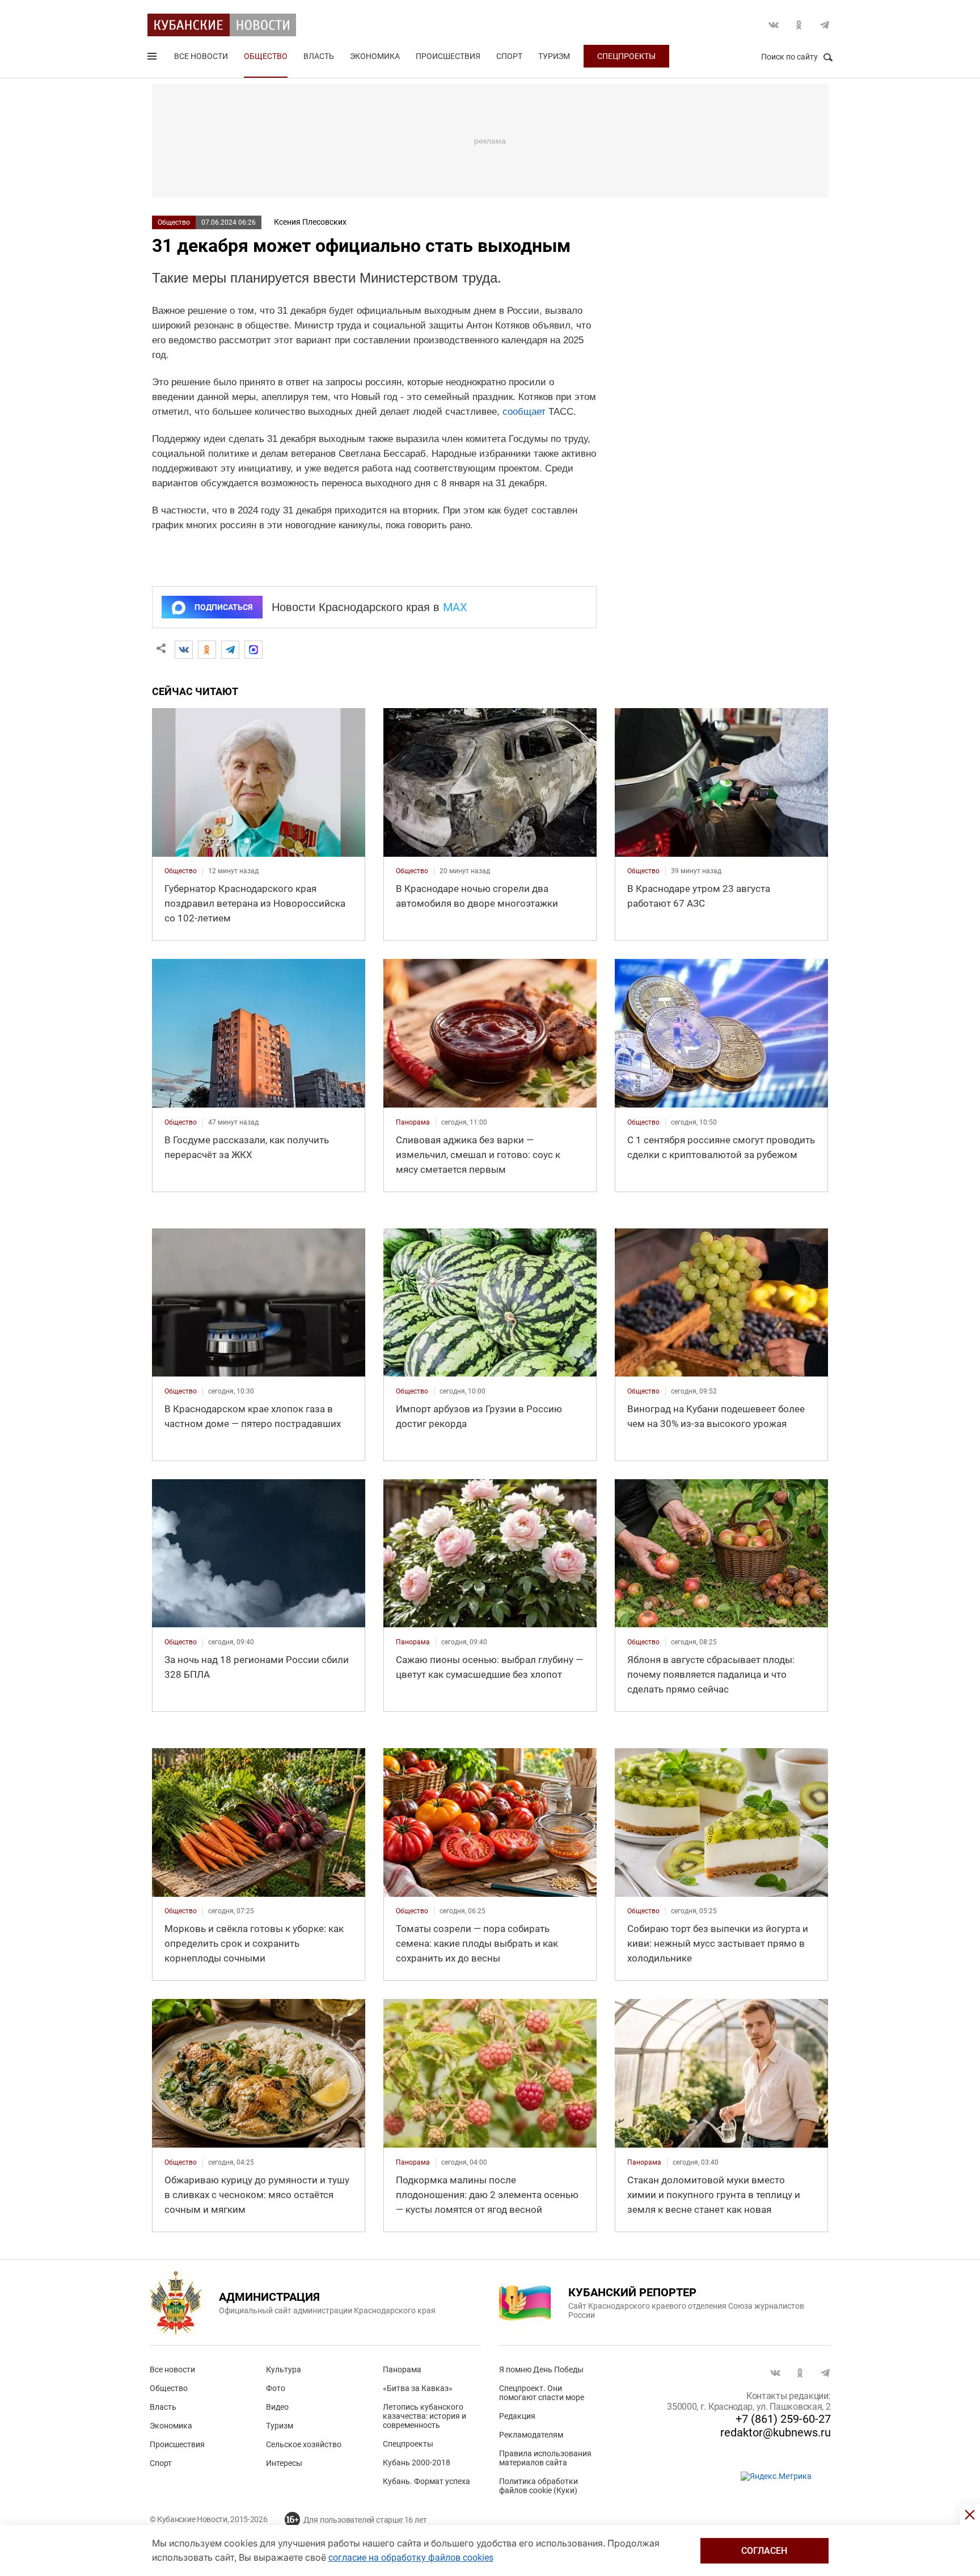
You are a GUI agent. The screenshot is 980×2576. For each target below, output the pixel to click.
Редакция (517, 2416)
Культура (284, 2369)
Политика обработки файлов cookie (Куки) (538, 2486)
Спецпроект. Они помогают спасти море (542, 2393)
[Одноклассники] (207, 650)
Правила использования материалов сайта (545, 2458)
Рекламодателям (531, 2435)
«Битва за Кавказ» (418, 2388)
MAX (455, 607)
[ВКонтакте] (184, 650)
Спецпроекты (626, 56)
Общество (266, 56)
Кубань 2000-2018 (417, 2463)
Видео (277, 2407)
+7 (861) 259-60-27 (783, 2419)
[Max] (254, 650)
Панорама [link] (413, 1122)
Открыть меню (153, 58)
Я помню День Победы (541, 2369)
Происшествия (448, 56)
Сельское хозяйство (304, 2444)
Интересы (284, 2463)
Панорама (402, 2369)
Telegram (825, 25)
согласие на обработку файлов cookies (411, 2558)
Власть (319, 56)
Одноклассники (799, 25)
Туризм (554, 56)
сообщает (524, 412)
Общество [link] (181, 871)
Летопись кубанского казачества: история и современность (424, 2416)
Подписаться (223, 607)
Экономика (375, 56)
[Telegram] (230, 650)
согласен (764, 2551)
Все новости (201, 56)
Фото (276, 2388)
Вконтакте (774, 25)
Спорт (509, 56)
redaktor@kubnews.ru (776, 2432)
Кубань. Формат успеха (426, 2481)
